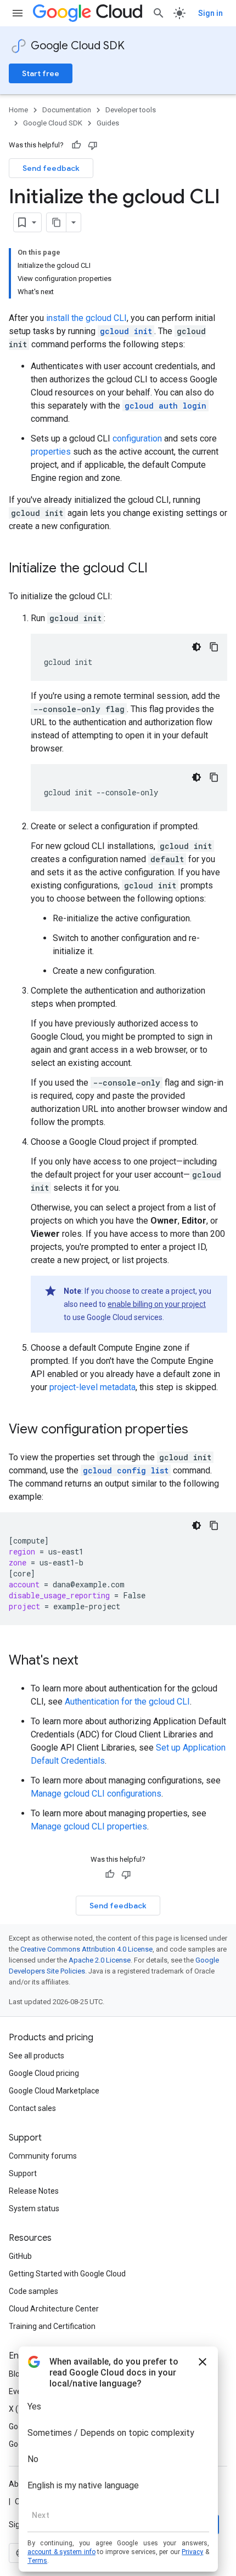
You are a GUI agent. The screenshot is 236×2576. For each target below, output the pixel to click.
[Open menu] (18, 13)
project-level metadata (92, 1387)
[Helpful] (76, 145)
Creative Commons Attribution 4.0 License (86, 1949)
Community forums (43, 2156)
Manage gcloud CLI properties (89, 1826)
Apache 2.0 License (100, 1960)
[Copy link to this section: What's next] (89, 1661)
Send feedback (51, 168)
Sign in (210, 13)
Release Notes (34, 2191)
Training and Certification (52, 2326)
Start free (41, 73)
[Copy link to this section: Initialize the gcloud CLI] (159, 569)
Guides (108, 123)
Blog (16, 2374)
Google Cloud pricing (44, 2073)
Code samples (33, 2291)
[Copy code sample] (214, 647)
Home (18, 110)
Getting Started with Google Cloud (67, 2274)
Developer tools (131, 110)
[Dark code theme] (196, 647)
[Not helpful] (93, 145)
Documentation (67, 110)
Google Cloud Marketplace (54, 2091)
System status (34, 2208)
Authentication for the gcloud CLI (127, 1702)
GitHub (20, 2256)
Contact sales (32, 2108)
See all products (36, 2056)
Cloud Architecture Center (54, 2309)
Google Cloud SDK (78, 46)
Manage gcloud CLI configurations (96, 1794)
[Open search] (159, 13)
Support (23, 2173)
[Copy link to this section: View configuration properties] (199, 1430)
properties (51, 452)
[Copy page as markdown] (57, 222)
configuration (137, 438)
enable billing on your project (157, 1304)
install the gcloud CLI (86, 318)
